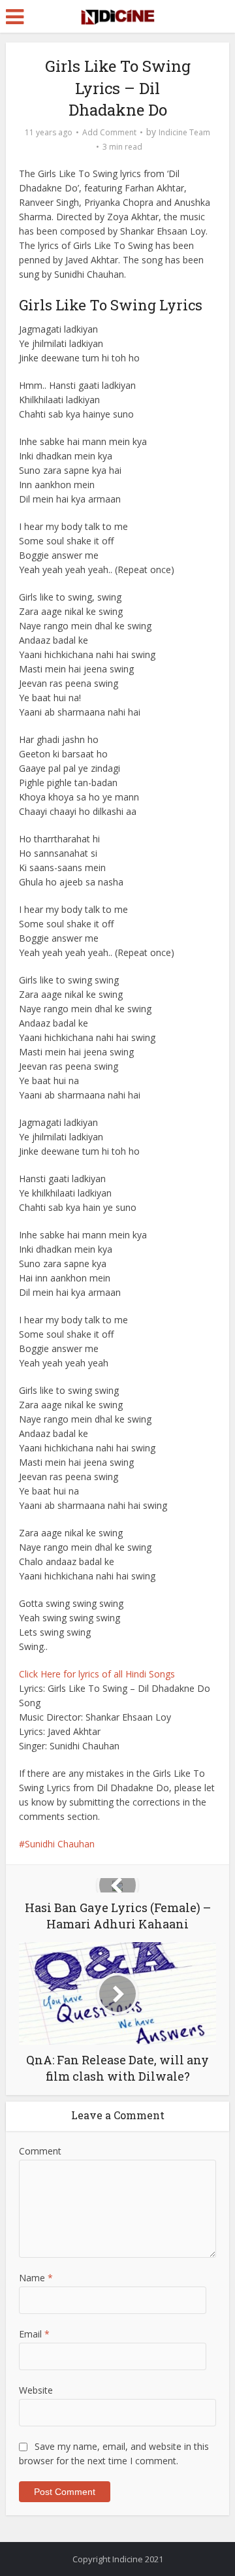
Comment (40, 2151)
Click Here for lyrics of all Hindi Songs (97, 1674)
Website (36, 2390)
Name (36, 2278)
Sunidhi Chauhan (60, 1844)
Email (34, 2334)
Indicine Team (184, 132)
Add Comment (109, 132)
